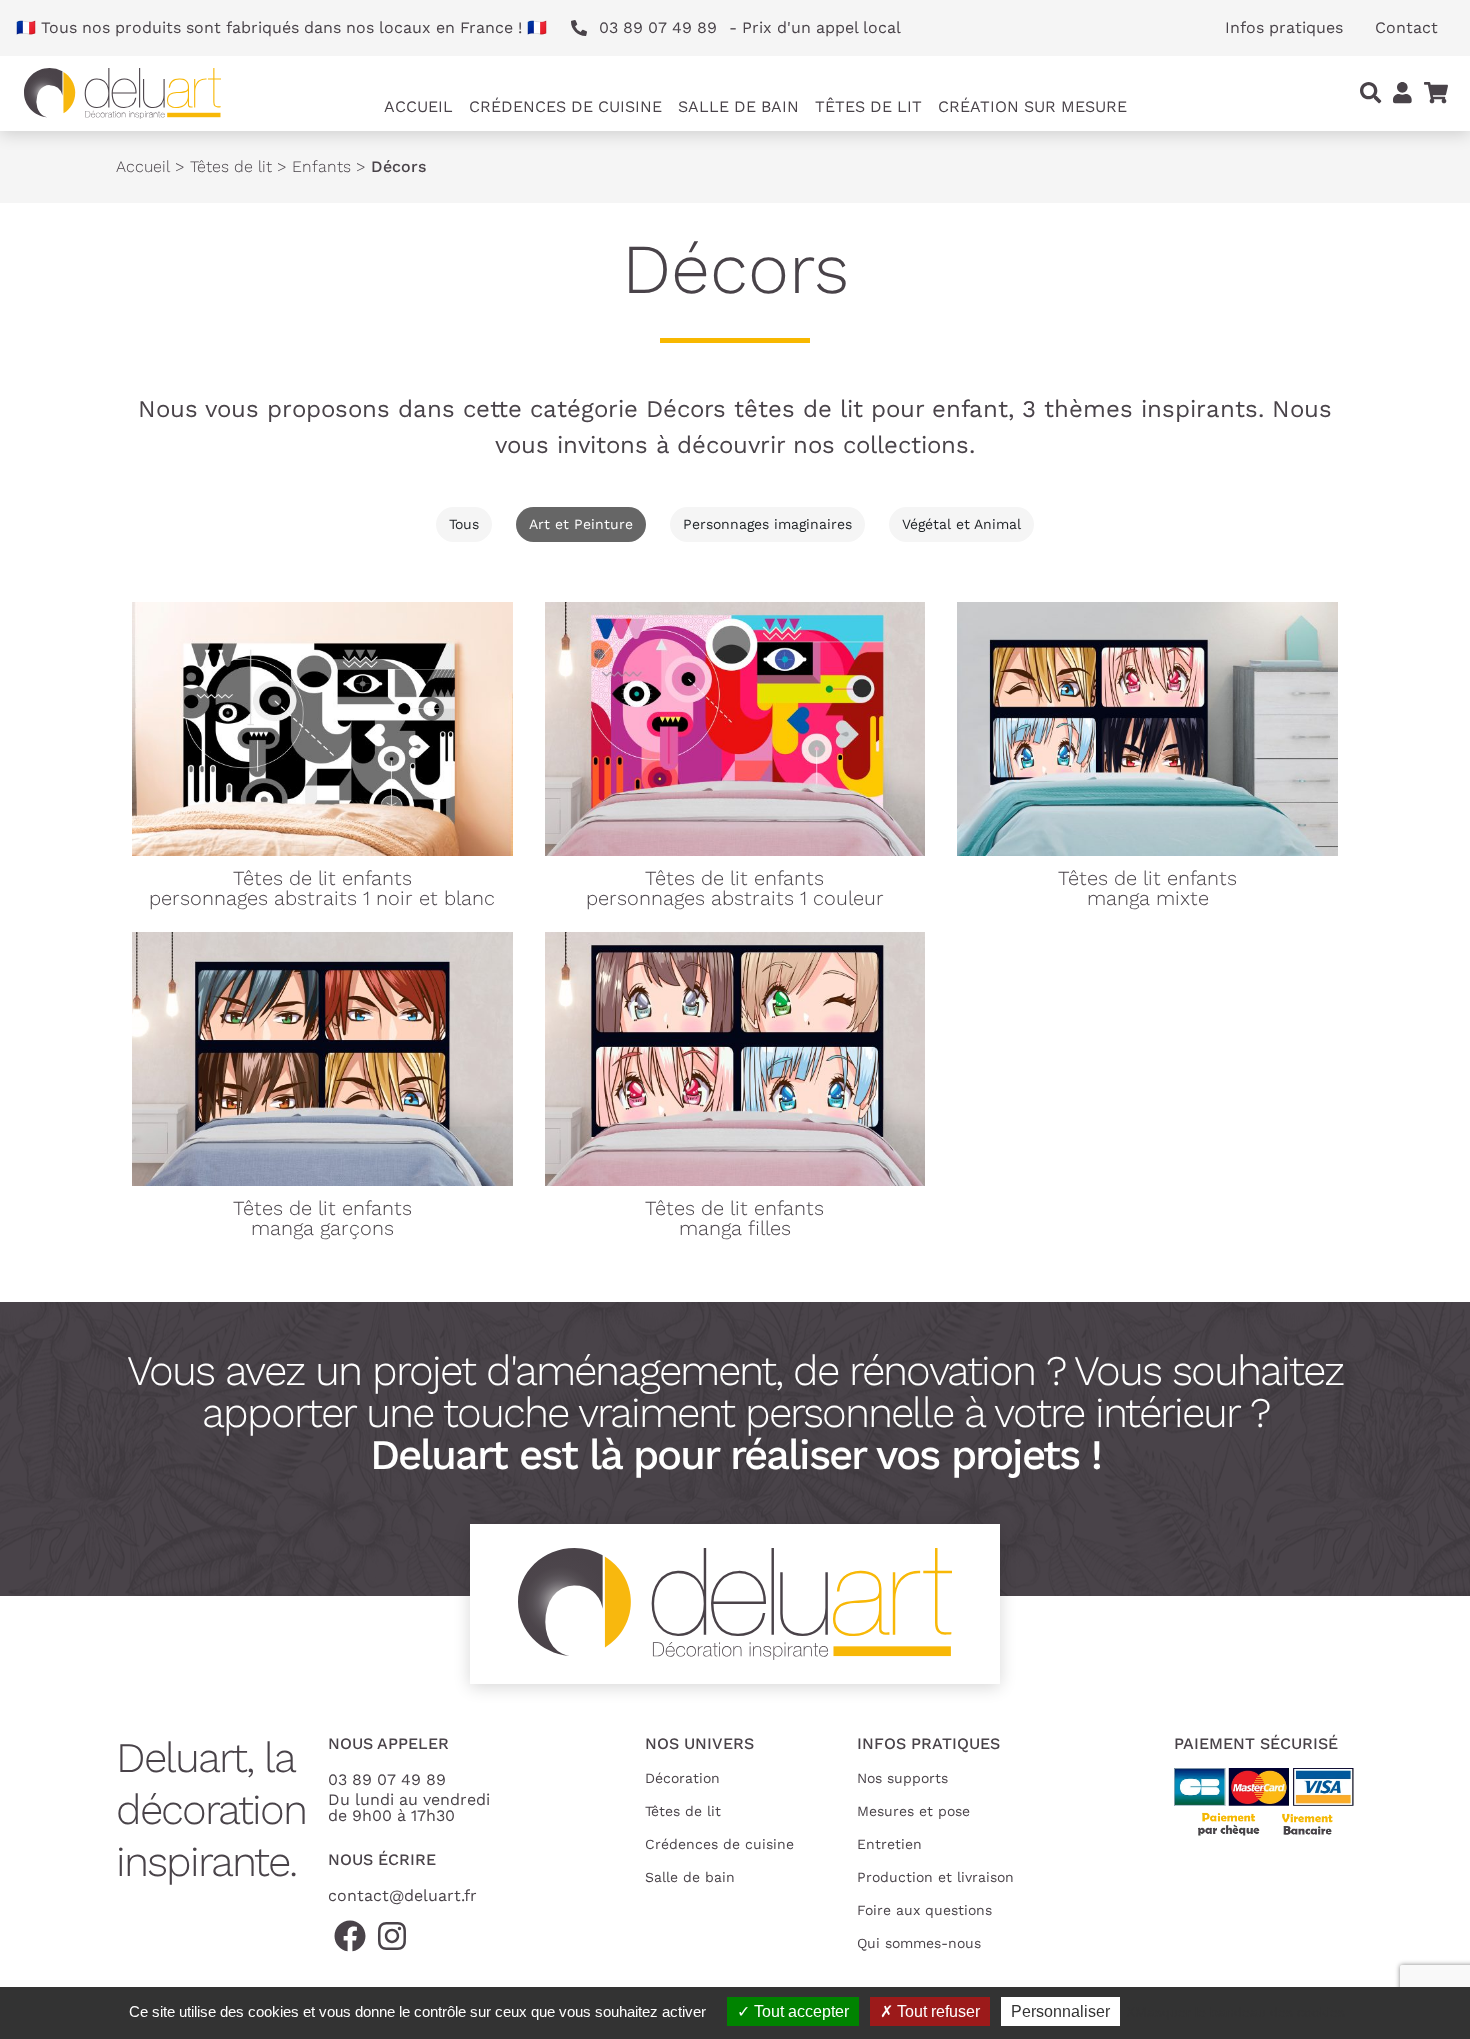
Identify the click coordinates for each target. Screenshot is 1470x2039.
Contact (1406, 27)
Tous (464, 524)
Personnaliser (1060, 2011)
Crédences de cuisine (719, 1844)
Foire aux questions (924, 1910)
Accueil (418, 106)
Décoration (682, 1778)
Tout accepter (799, 2011)
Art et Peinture (581, 524)
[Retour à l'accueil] (122, 93)
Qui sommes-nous (919, 1943)
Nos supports (902, 1778)
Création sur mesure (1032, 106)
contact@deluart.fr (402, 1895)
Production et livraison (935, 1877)
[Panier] (1436, 94)
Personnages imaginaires (767, 524)
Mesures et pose (913, 1811)
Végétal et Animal (961, 524)
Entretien (889, 1844)
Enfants (321, 166)
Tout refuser (936, 2011)
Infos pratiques (1284, 27)
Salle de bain (690, 1877)
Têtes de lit (231, 166)
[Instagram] (392, 1937)
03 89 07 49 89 (387, 1779)
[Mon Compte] (1402, 94)
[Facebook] (350, 1937)
